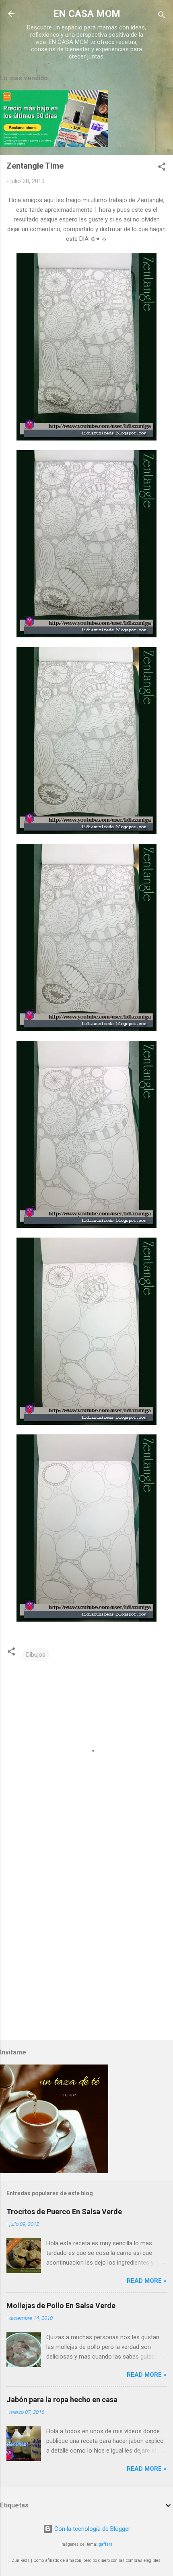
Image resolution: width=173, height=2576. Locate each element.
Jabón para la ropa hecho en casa (62, 2400)
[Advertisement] (86, 1941)
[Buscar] (162, 16)
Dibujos (36, 1655)
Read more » (147, 2281)
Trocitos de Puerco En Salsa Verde (64, 2212)
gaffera (106, 2544)
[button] (162, 168)
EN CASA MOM (87, 14)
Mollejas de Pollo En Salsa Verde (61, 2306)
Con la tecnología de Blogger (92, 2529)
